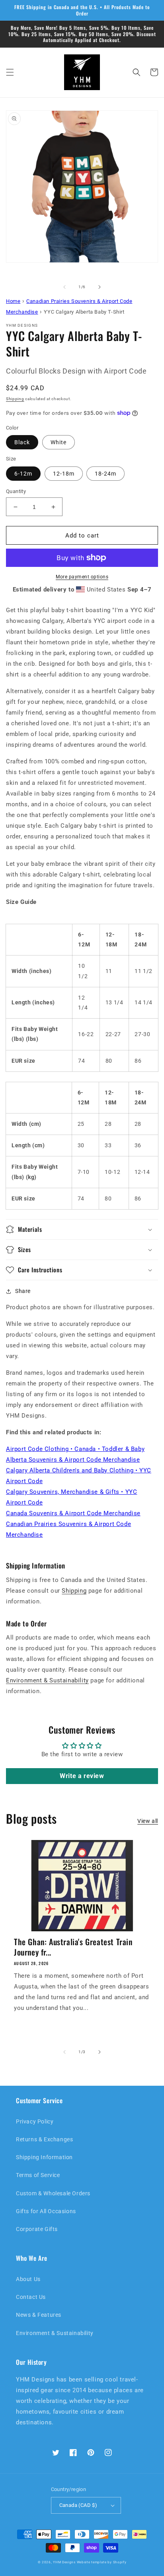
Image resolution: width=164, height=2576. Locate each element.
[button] (10, 72)
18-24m (105, 474)
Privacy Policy (35, 2121)
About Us (28, 2279)
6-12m (23, 474)
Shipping (15, 399)
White (59, 442)
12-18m (64, 474)
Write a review (82, 1776)
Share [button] (23, 1291)
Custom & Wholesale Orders (53, 2193)
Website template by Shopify (102, 2562)
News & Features (39, 2315)
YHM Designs (64, 2562)
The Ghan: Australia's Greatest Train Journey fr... (73, 1947)
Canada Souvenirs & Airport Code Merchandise (73, 1513)
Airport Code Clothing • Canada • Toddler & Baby (75, 1449)
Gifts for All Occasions (46, 2211)
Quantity (16, 491)
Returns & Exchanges (44, 2139)
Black (22, 442)
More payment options (82, 577)
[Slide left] (64, 287)
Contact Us (31, 2297)
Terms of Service (38, 2175)
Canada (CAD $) (78, 2505)
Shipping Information (44, 2157)
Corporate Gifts (37, 2229)
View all (148, 1821)
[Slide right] (100, 287)
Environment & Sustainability (47, 1680)
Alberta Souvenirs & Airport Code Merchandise (73, 1460)
